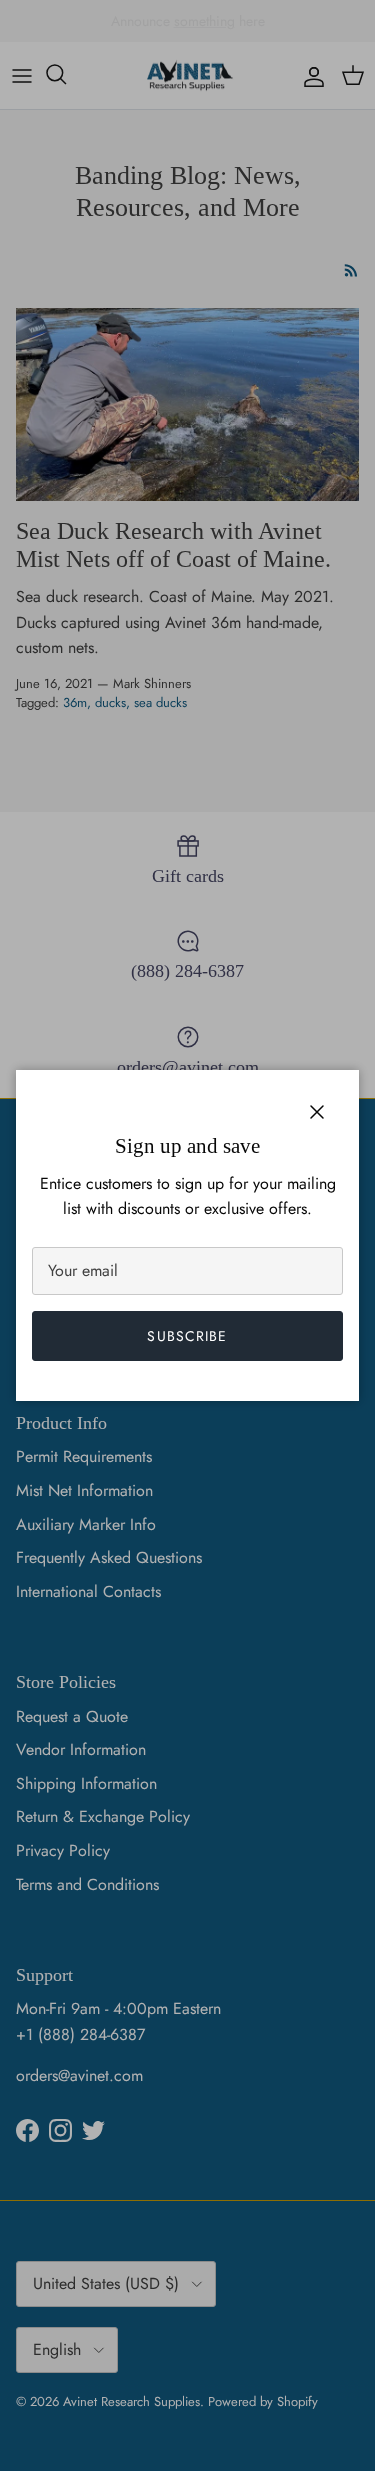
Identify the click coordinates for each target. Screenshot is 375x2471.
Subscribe (187, 1336)
